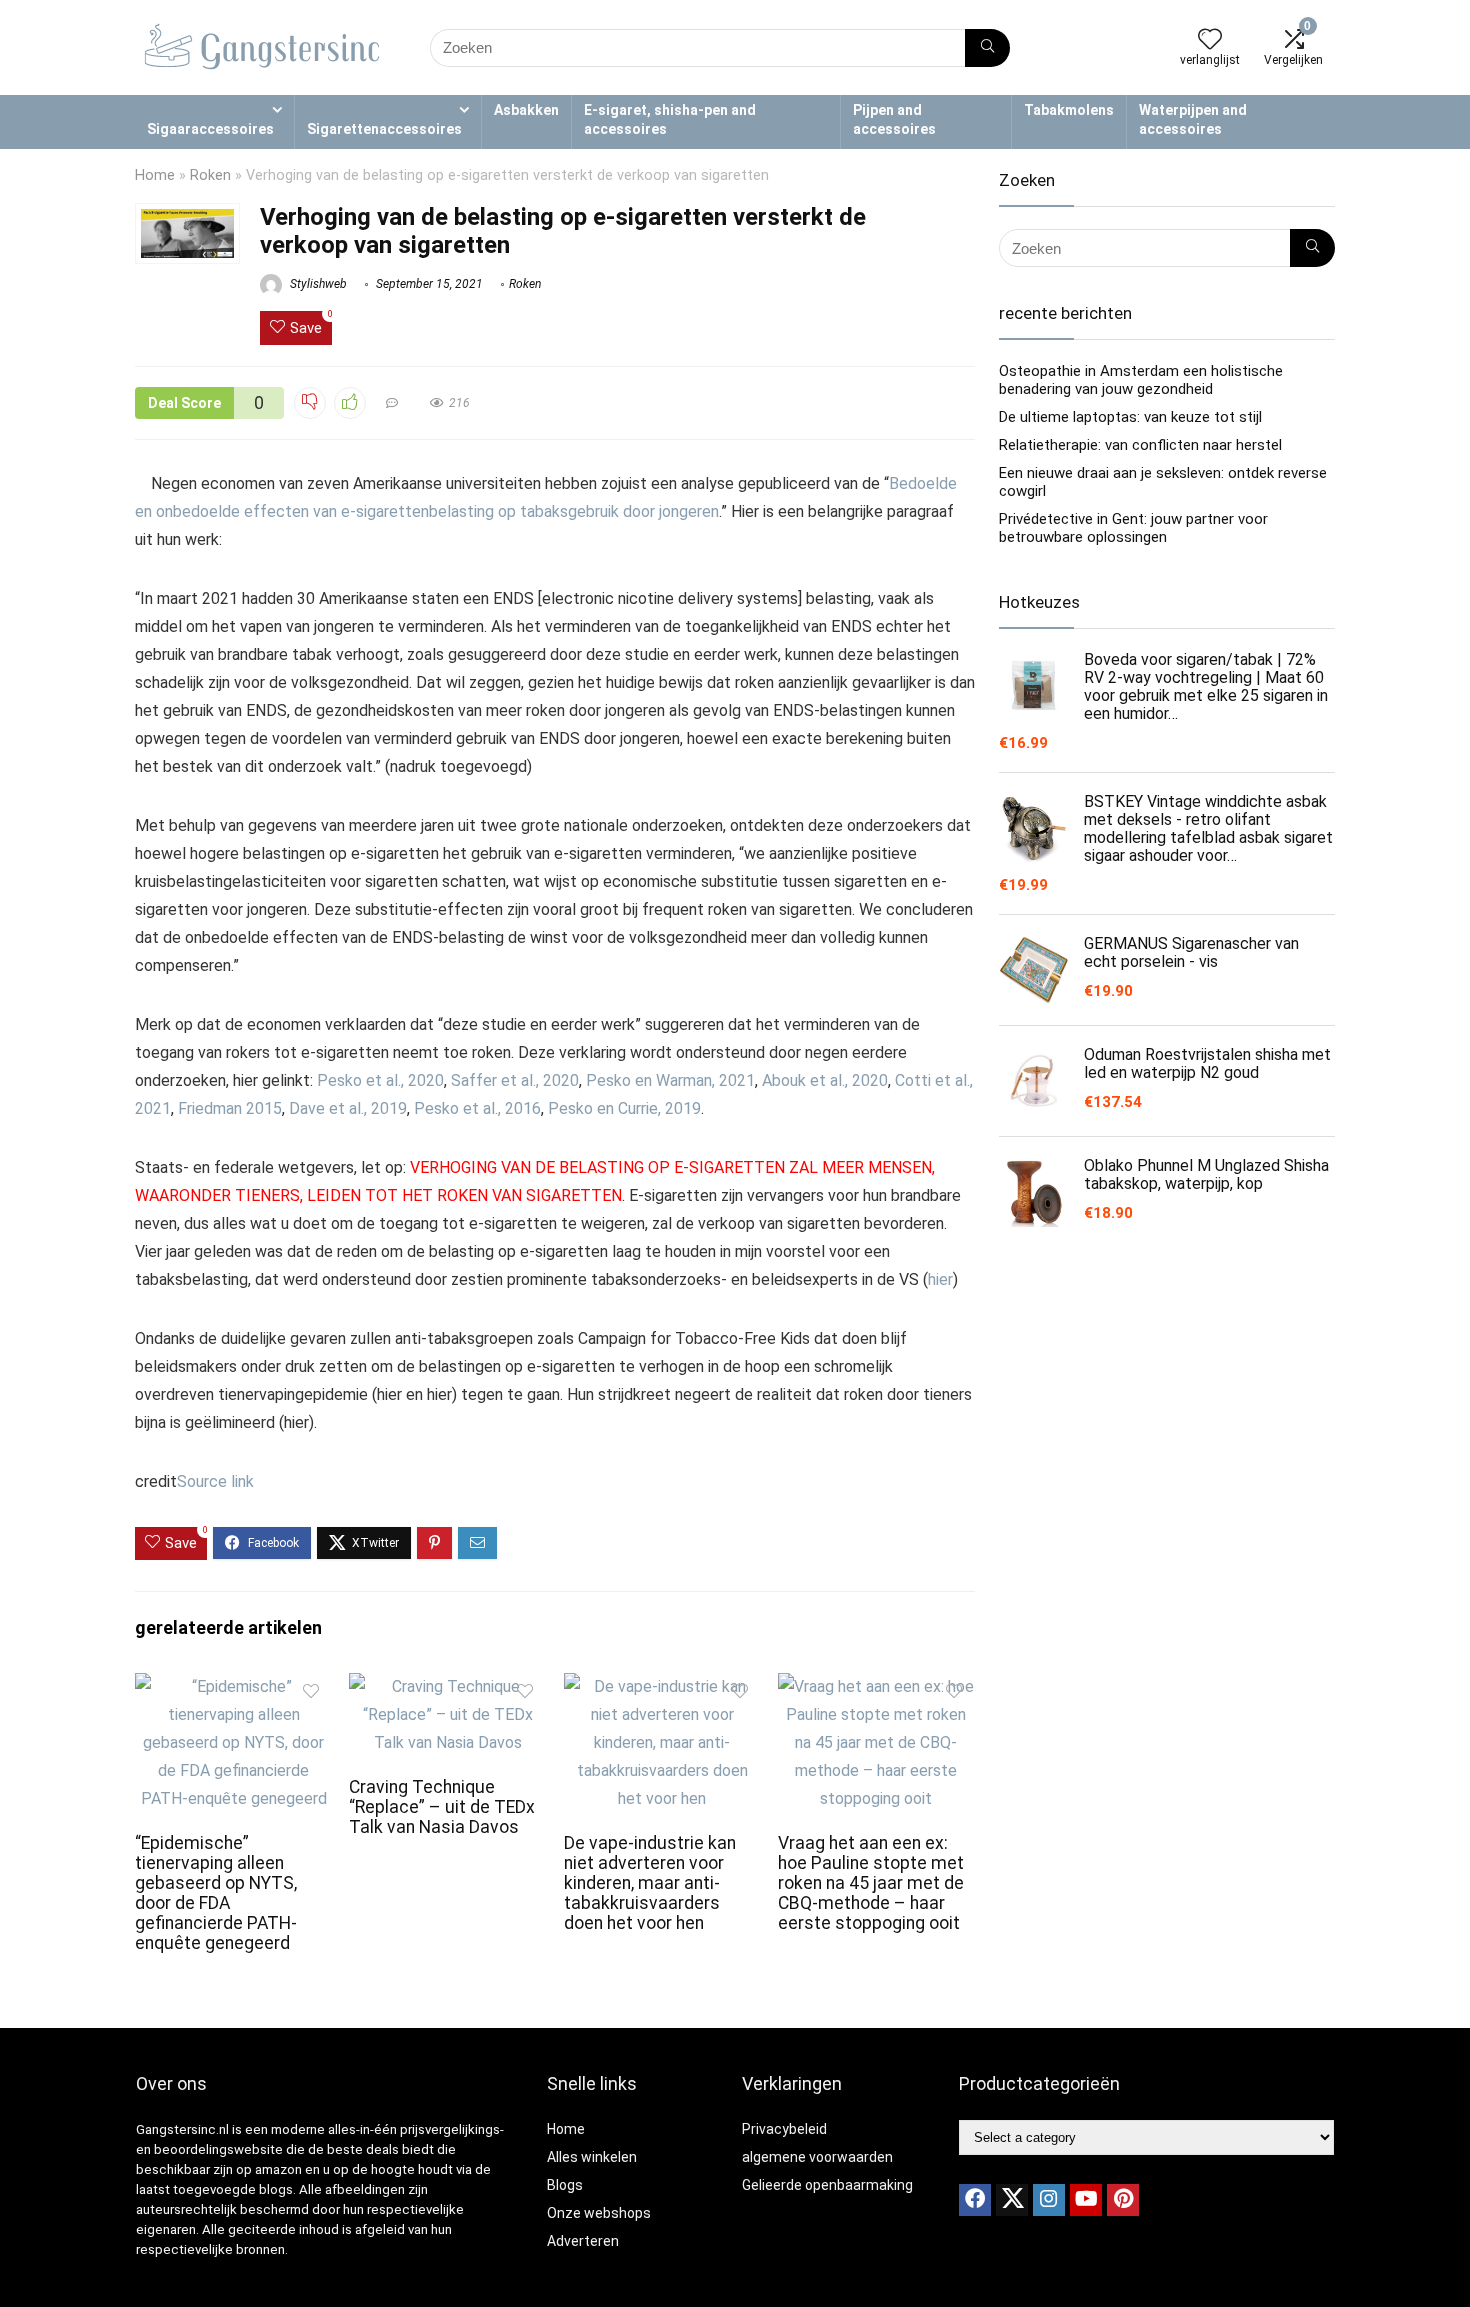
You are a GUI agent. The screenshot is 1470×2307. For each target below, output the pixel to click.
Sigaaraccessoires (210, 129)
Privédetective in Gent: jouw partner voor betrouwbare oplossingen (1133, 528)
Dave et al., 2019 (348, 1108)
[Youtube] (1086, 2200)
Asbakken (526, 110)
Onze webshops (599, 2213)
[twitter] (1012, 2200)
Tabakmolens (1069, 110)
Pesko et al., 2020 (380, 1080)
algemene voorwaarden (817, 2157)
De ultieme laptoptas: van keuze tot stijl (1130, 417)
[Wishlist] (1210, 41)
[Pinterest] (1123, 2200)
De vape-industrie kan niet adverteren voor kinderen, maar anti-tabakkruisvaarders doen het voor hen (650, 1883)
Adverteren (583, 2241)
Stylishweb (317, 284)
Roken (210, 175)
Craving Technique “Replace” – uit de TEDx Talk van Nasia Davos (442, 1807)
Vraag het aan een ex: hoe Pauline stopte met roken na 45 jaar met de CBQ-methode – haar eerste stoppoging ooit (871, 1883)
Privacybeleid (784, 2129)
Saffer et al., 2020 (515, 1080)
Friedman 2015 (230, 1108)
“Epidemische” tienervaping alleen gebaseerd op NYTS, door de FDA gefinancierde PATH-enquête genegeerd (216, 1893)
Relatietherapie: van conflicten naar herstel (1140, 445)
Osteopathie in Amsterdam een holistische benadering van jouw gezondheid (1141, 380)
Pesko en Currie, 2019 (624, 1108)
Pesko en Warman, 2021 (670, 1080)
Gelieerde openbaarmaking (827, 2185)
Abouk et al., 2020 (825, 1080)
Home (155, 175)
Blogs (565, 2185)
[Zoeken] (987, 48)
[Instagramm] (1049, 2200)
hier (940, 1279)
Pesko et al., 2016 (477, 1108)
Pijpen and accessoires (894, 119)
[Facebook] (975, 2200)
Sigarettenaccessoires (384, 129)
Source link (215, 1481)
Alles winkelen (592, 2157)
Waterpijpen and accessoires (1193, 119)
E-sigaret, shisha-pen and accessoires (670, 119)
